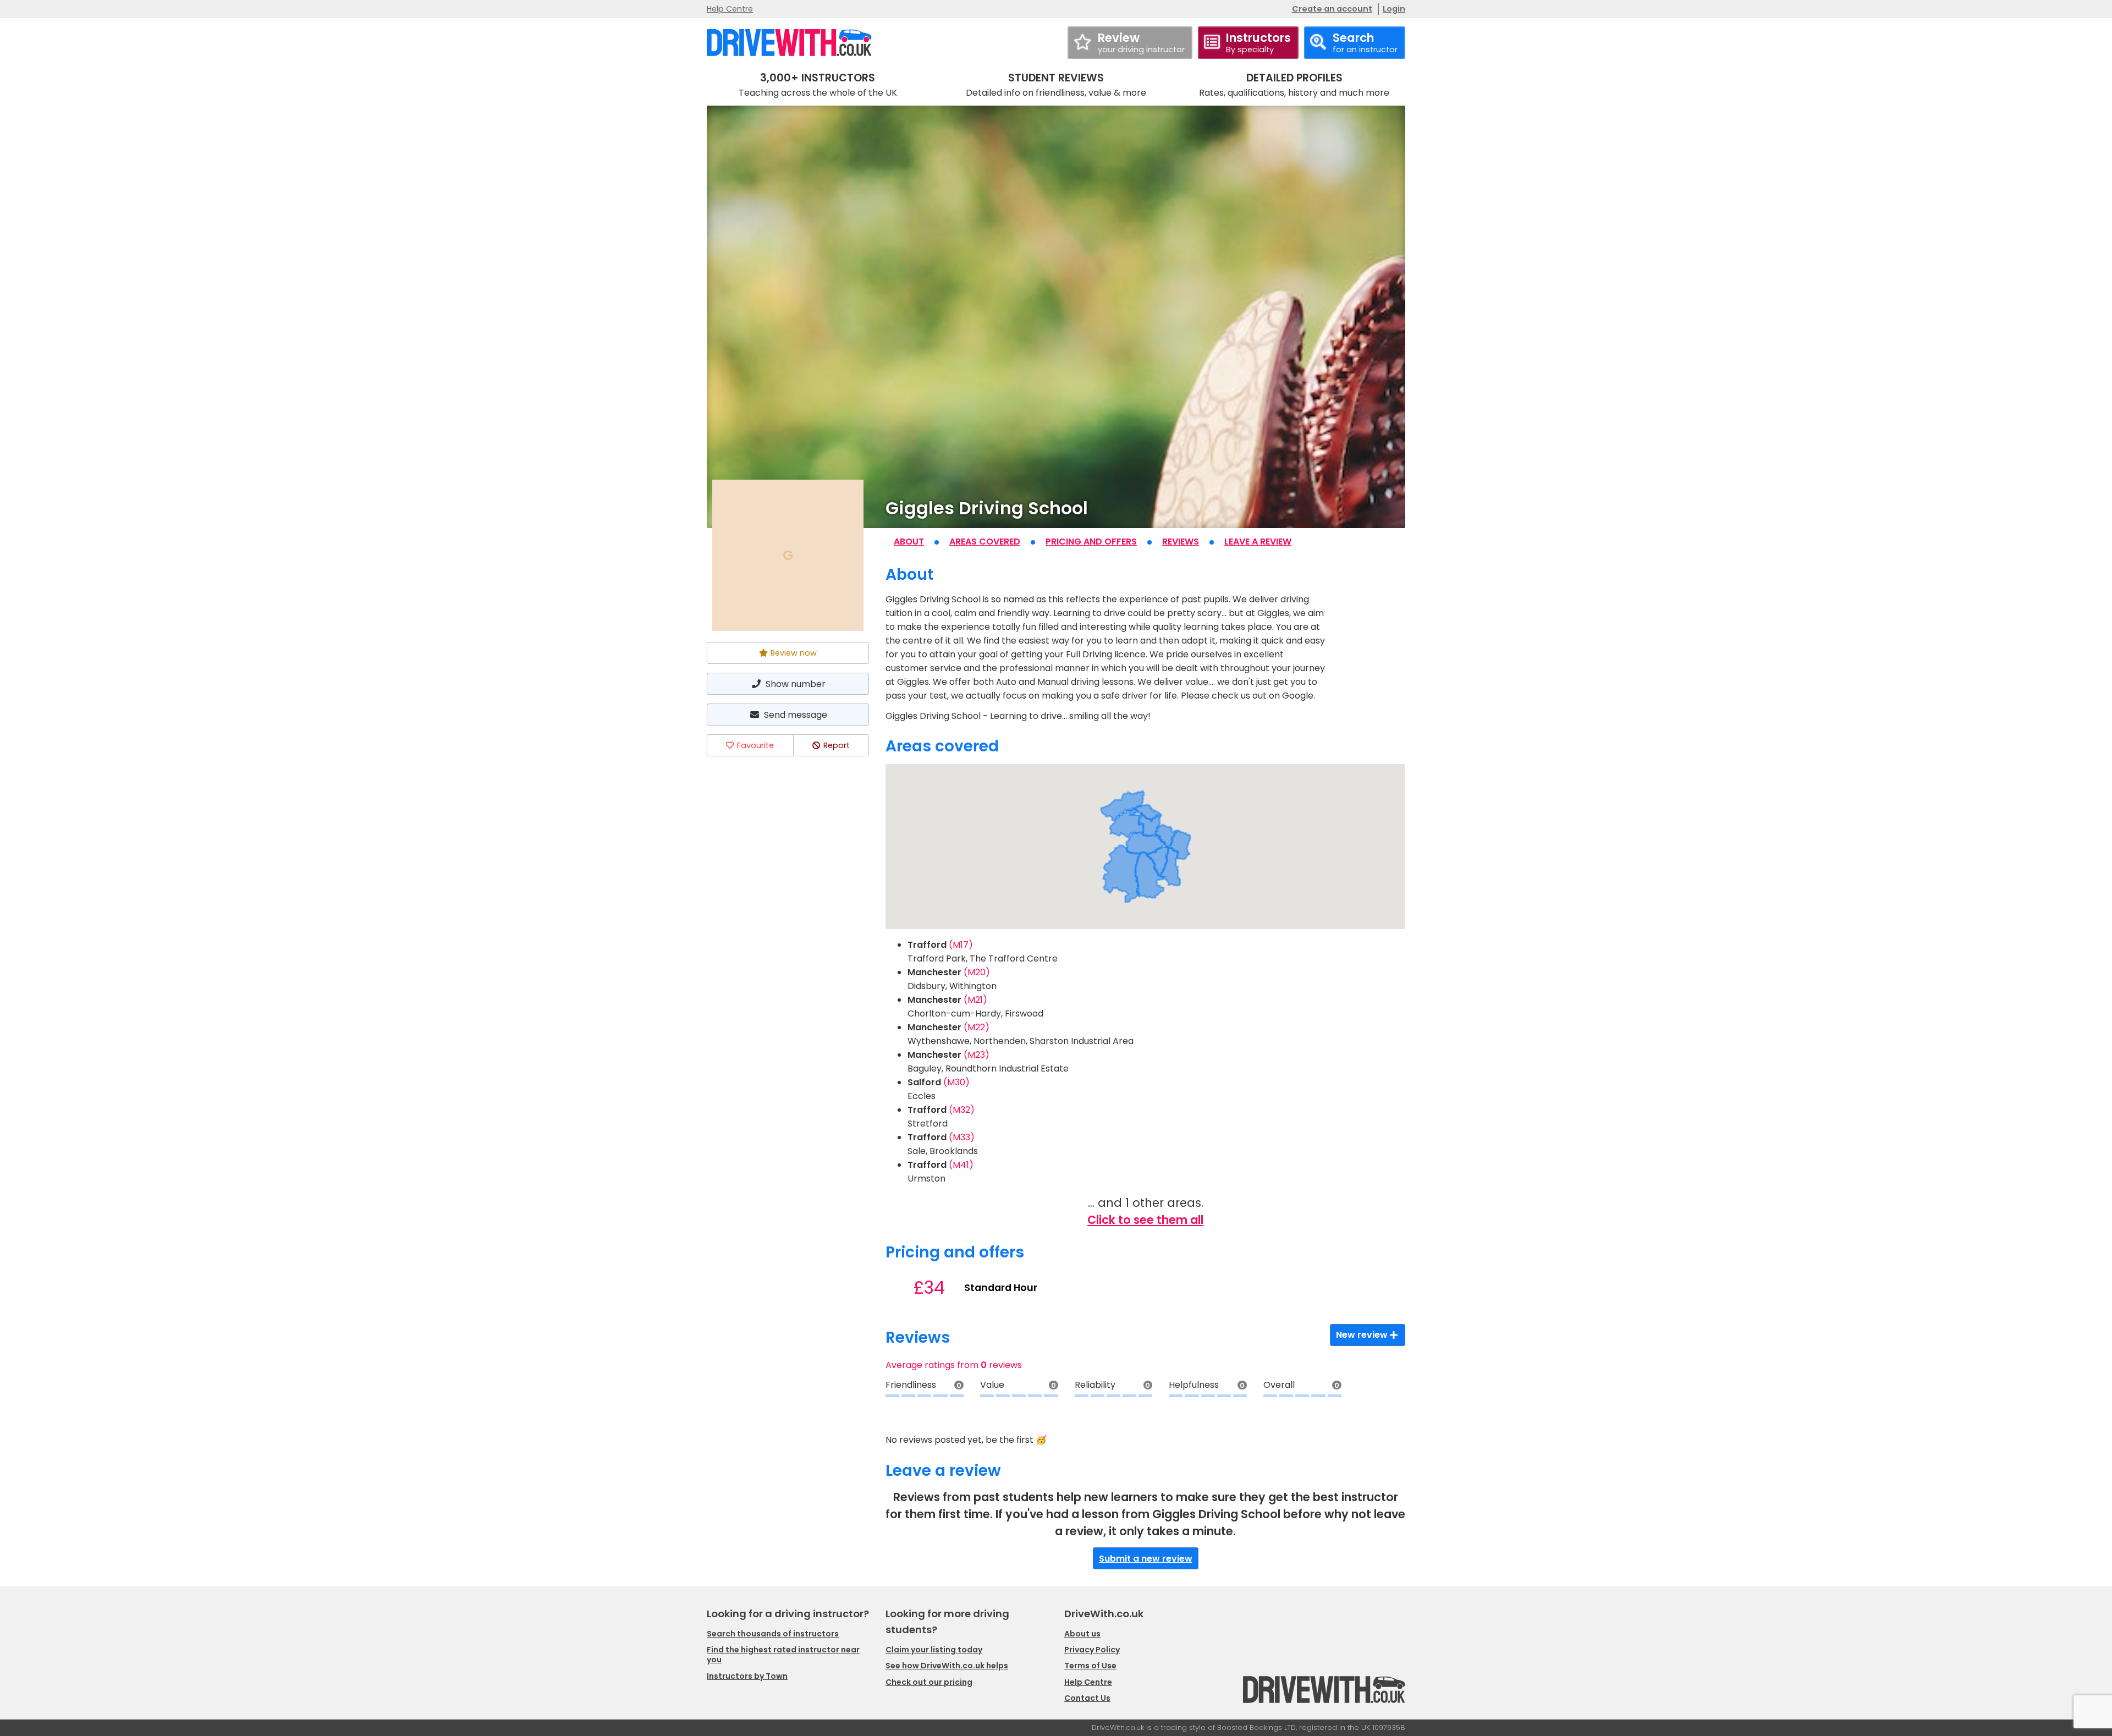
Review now (794, 653)
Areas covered (985, 542)
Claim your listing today (934, 1650)
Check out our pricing (929, 1682)
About (909, 542)
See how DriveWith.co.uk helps (947, 1666)
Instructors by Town (747, 1676)
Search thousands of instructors (773, 1634)
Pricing (1091, 542)
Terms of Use (1090, 1666)
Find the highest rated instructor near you (783, 1655)
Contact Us (1087, 1698)
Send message (796, 715)
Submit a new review (1146, 1559)
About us (1082, 1634)
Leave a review (1258, 542)
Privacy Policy (1092, 1650)
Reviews (1181, 542)
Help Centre (730, 9)
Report (837, 745)
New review (1362, 1335)
